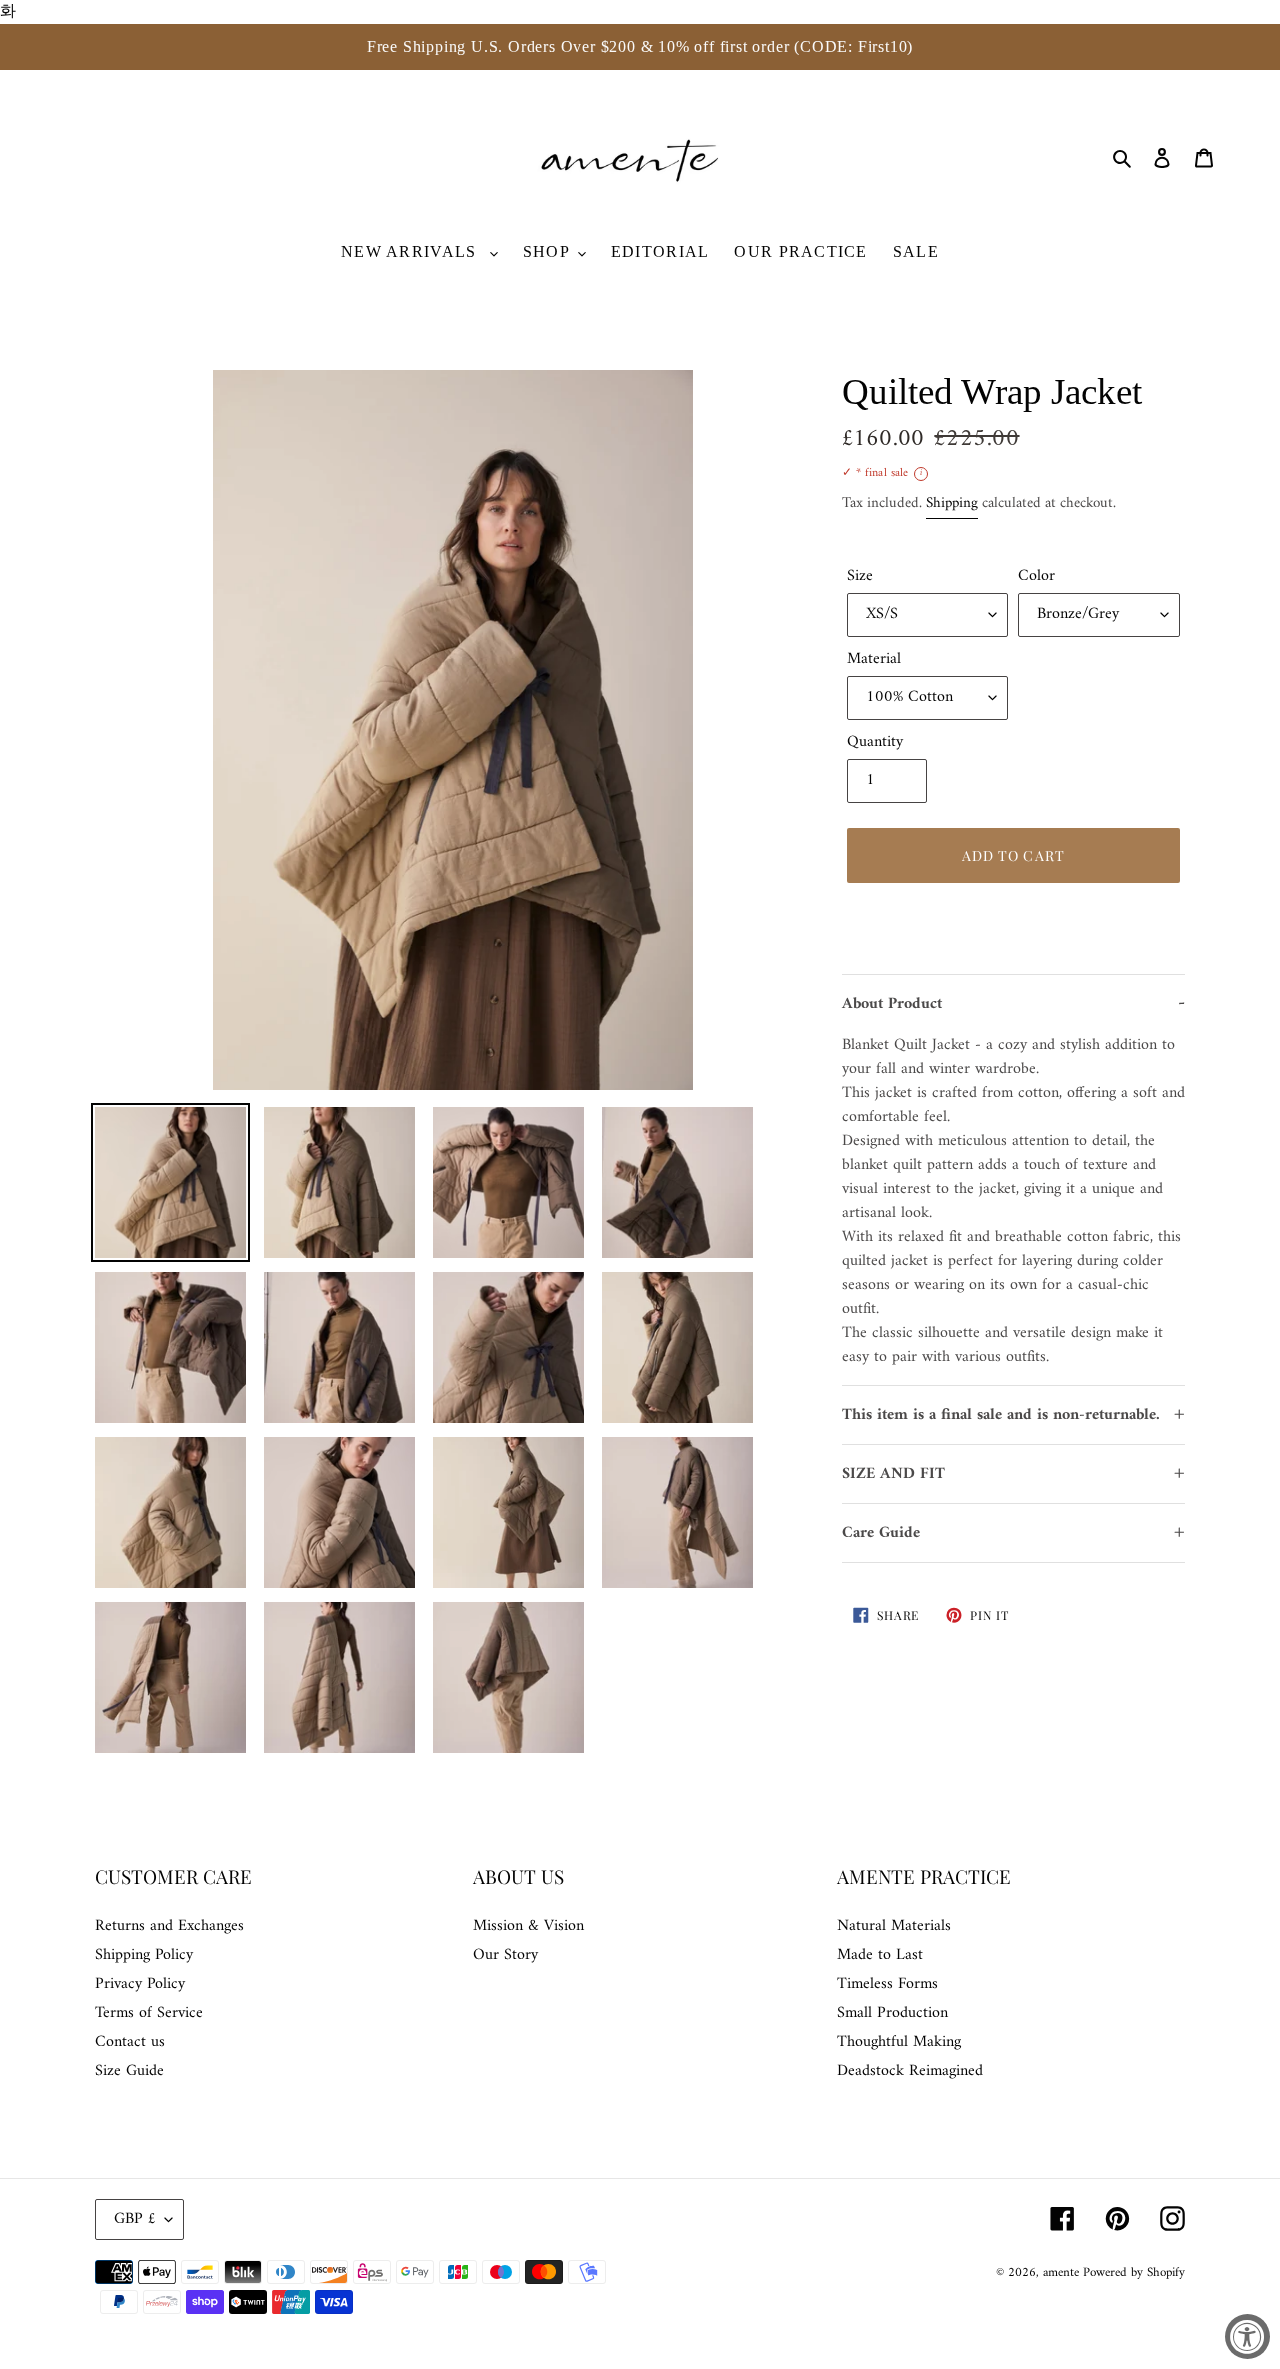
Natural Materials (894, 1926)
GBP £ (134, 2219)
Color (1036, 576)
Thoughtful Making (899, 2042)
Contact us (130, 2042)
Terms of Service (149, 2013)
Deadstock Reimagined (910, 2071)
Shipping (952, 503)
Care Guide (881, 1533)
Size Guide (129, 2071)
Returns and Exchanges (169, 1926)
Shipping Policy (144, 1955)
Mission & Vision (528, 1926)
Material (874, 659)
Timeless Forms (887, 1984)
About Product (892, 1004)
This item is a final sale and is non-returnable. (1001, 1415)
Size (860, 576)
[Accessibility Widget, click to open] (1247, 2336)
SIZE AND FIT (893, 1474)
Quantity (875, 742)
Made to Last (880, 1955)
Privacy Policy (140, 1984)
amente (1063, 2272)
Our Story (505, 1955)
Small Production (892, 2013)
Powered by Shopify (1134, 2272)
